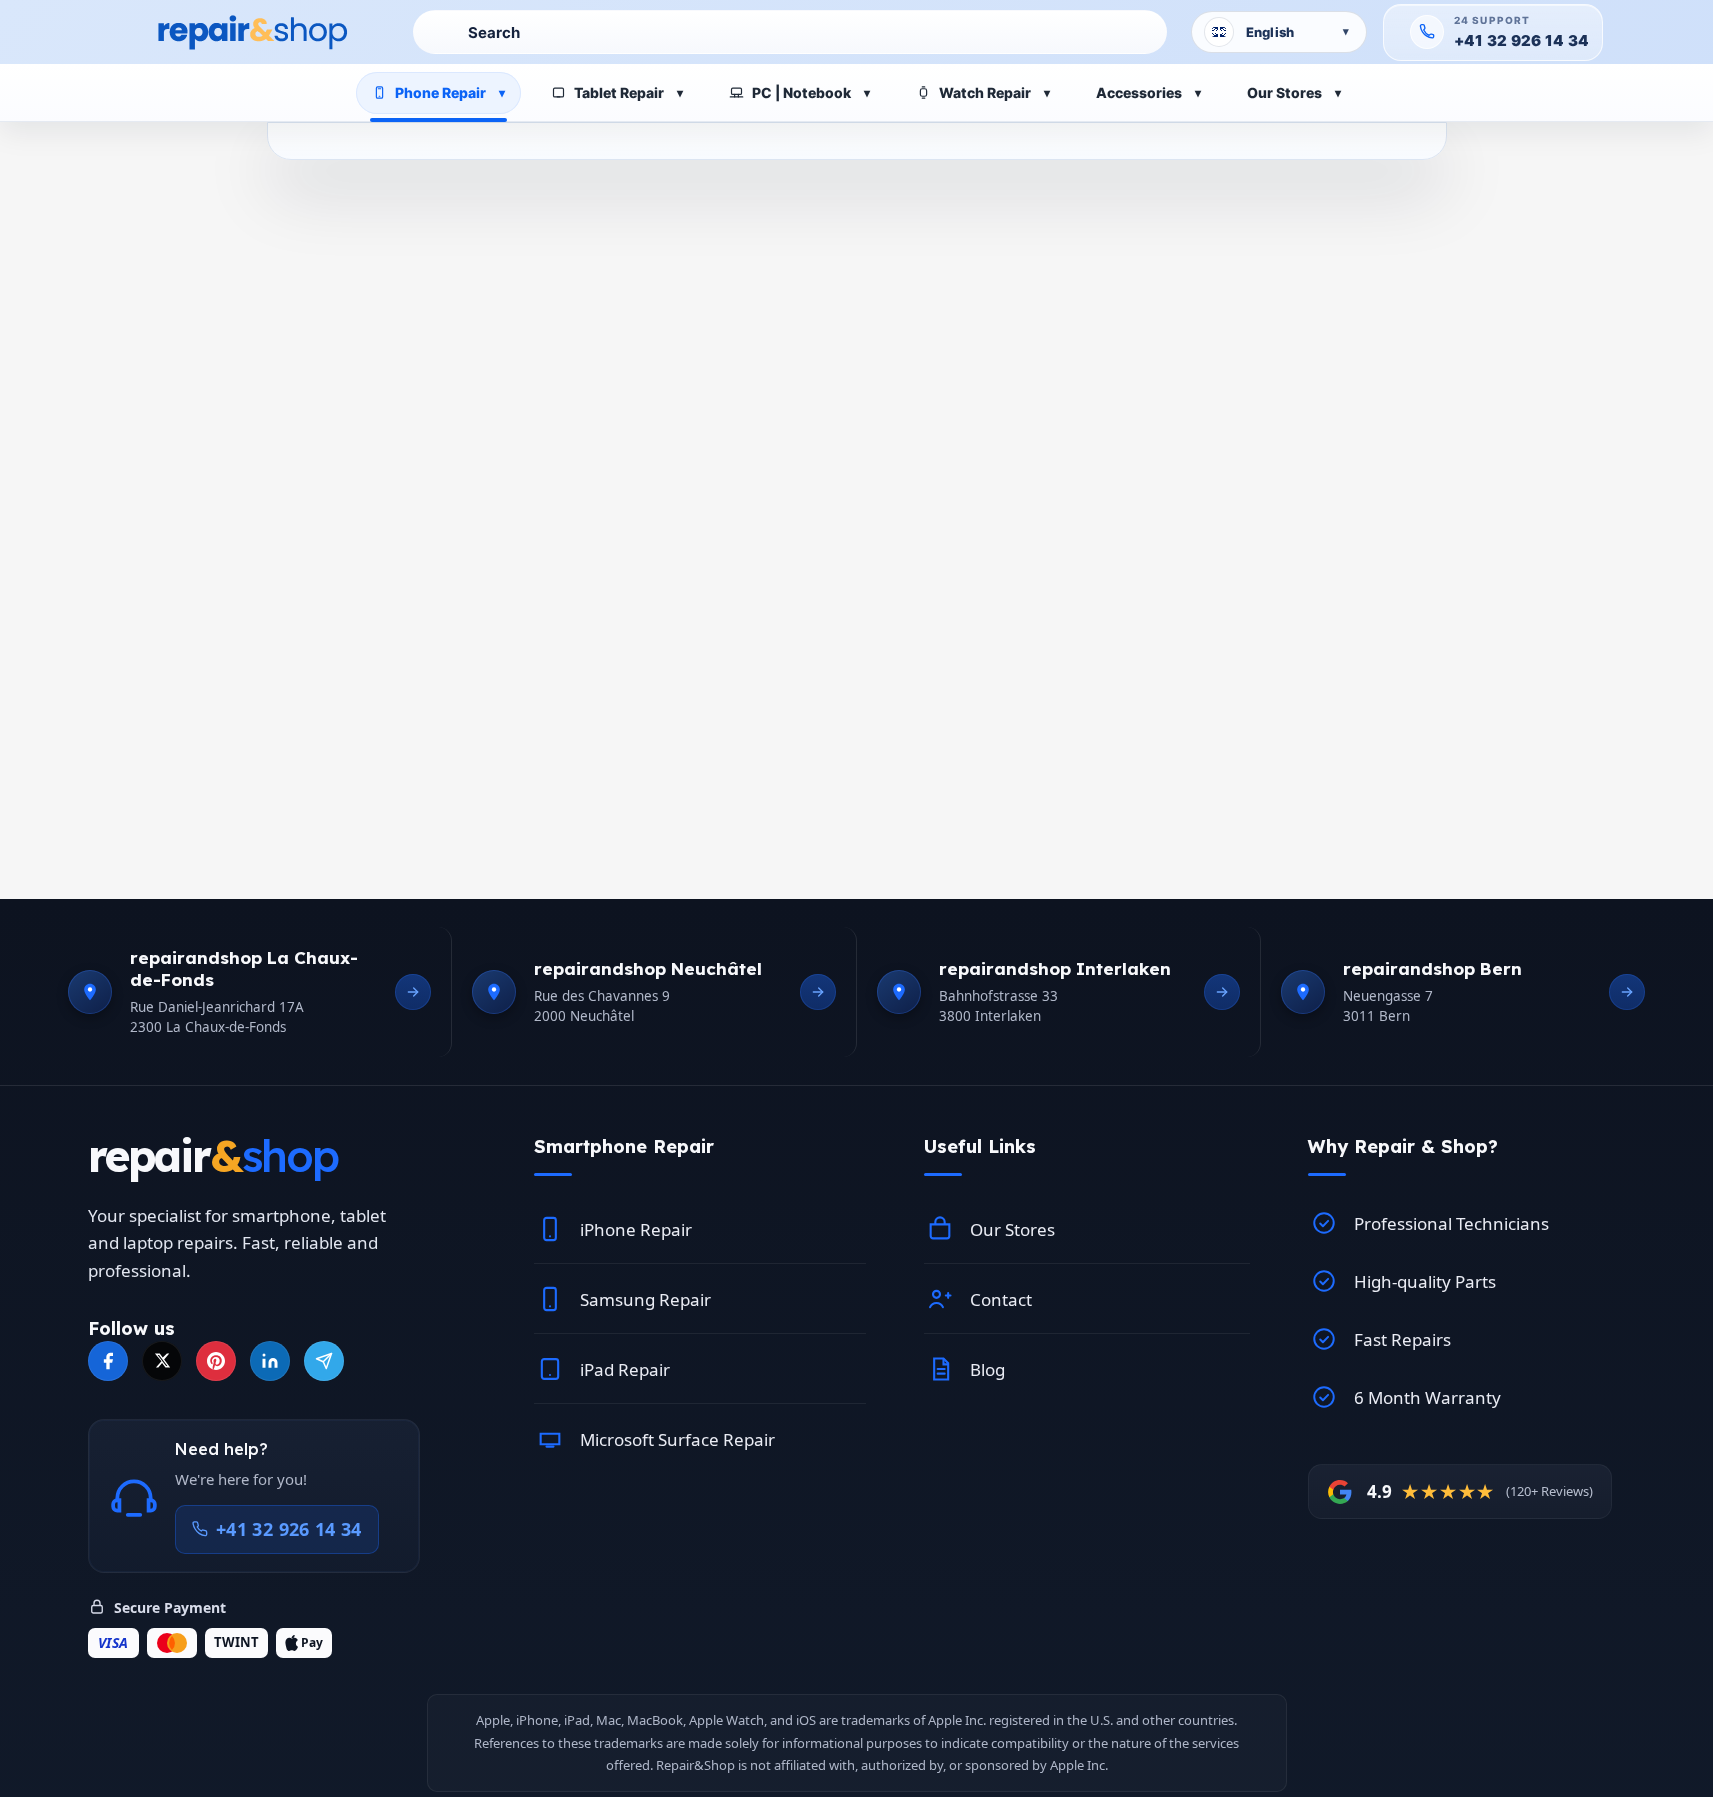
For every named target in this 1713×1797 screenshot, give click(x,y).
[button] (700, 1146)
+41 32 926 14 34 (1522, 40)
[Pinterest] (216, 1361)
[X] (162, 1361)
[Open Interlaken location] (1222, 992)
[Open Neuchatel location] (818, 992)
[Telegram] (324, 1361)
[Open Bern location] (1627, 992)
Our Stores (1284, 92)
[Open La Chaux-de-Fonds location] (413, 992)
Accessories (1139, 92)
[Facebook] (108, 1361)
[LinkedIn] (270, 1361)
